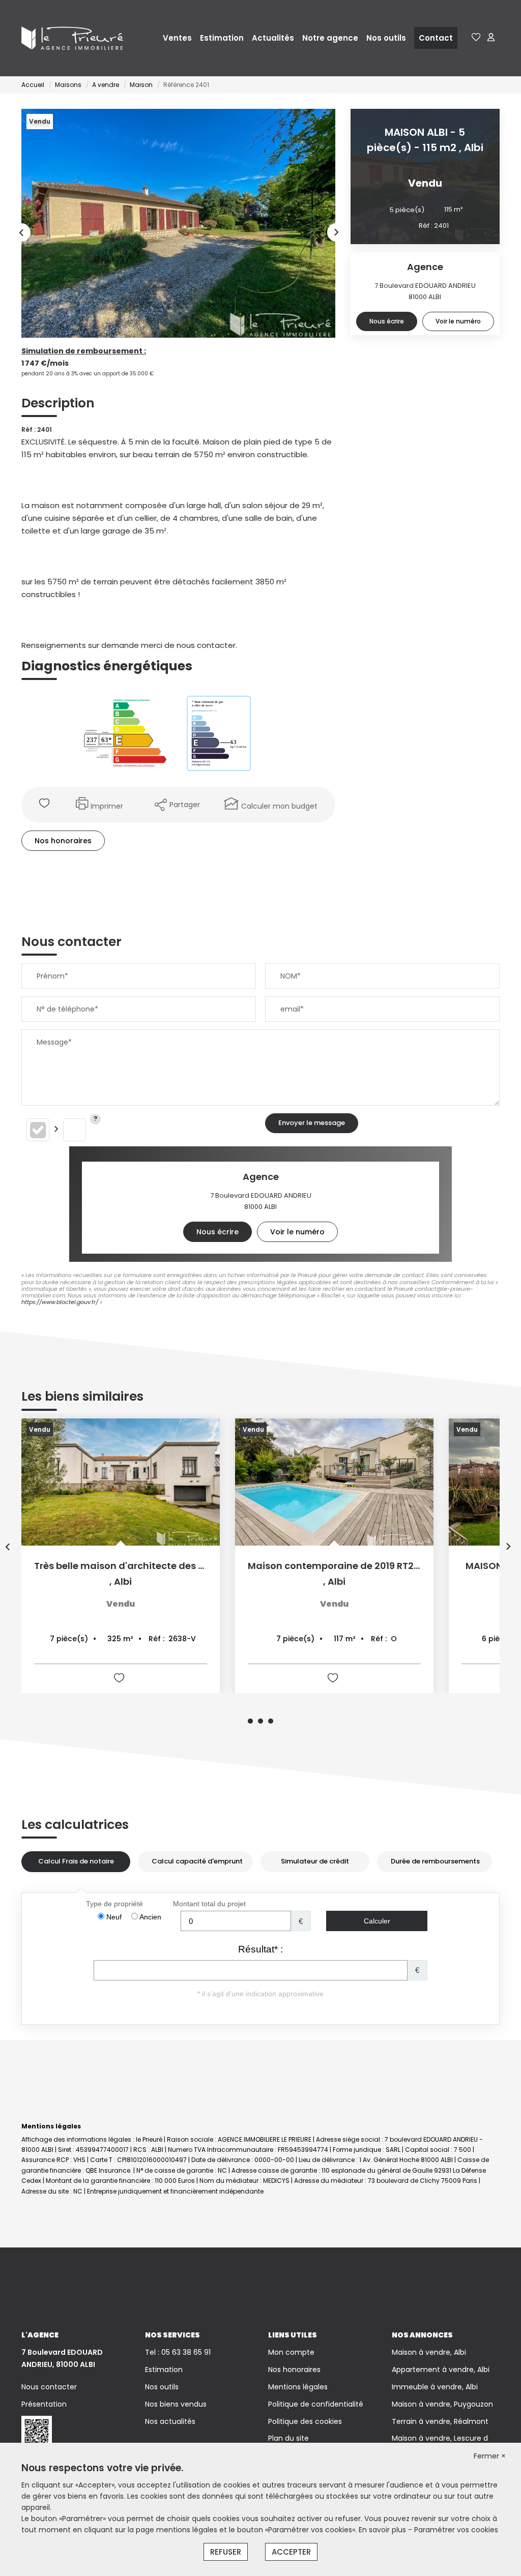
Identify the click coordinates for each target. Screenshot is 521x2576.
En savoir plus (383, 2530)
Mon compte (291, 2352)
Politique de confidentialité (316, 2404)
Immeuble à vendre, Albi (435, 2387)
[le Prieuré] (72, 38)
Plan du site (288, 2438)
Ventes (177, 38)
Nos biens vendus (176, 2404)
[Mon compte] (491, 38)
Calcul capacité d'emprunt (197, 1861)
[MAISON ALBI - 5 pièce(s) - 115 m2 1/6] (178, 223)
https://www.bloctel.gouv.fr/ (60, 1302)
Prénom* (52, 976)
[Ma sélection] (476, 38)
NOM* (291, 976)
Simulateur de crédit (315, 1861)
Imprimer (107, 806)
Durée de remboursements (435, 1861)
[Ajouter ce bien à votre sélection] (46, 805)
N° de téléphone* (67, 1009)
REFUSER (226, 2552)
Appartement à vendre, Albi (441, 2370)
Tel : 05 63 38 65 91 (178, 2352)
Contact (436, 38)
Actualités (273, 38)
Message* (54, 1042)
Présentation (44, 2404)
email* (292, 1009)
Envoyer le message (312, 1123)
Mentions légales (298, 2387)
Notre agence (330, 38)
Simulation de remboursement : (84, 351)
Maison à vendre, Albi (429, 2352)
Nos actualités (170, 2421)
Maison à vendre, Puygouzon (442, 2404)
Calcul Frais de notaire (76, 1861)
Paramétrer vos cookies (456, 2530)
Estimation (222, 38)
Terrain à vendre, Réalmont (440, 2421)
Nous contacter (49, 2387)
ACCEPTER (291, 2552)
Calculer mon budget (279, 806)
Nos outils (386, 38)
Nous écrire (387, 321)
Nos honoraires (63, 841)
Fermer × (490, 2456)
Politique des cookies (305, 2421)
